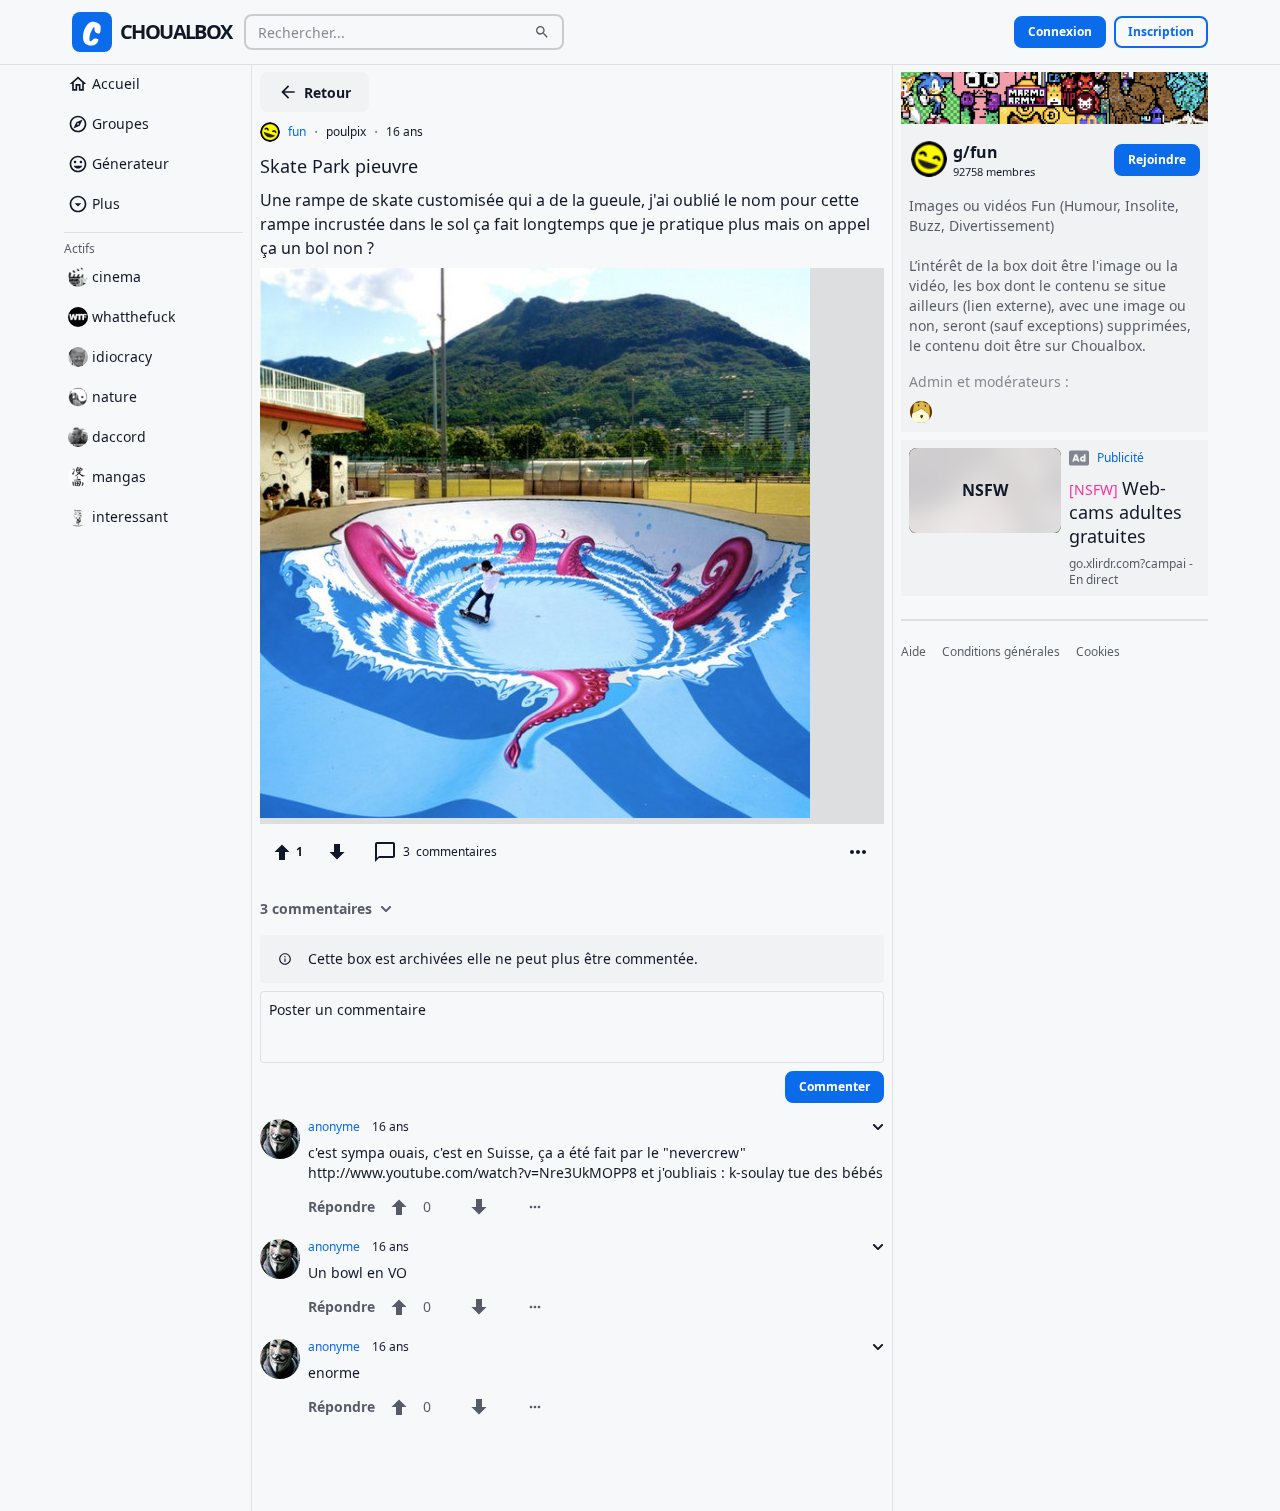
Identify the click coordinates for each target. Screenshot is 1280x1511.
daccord (119, 436)
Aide (913, 652)
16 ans (404, 132)
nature (114, 396)
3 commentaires (316, 908)
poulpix (346, 132)
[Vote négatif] (337, 852)
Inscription (1161, 31)
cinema (116, 276)
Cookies (1098, 652)
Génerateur (130, 163)
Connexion (1060, 31)
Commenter (834, 1086)
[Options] (858, 852)
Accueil (116, 83)
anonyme (334, 1127)
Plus (106, 203)
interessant (130, 516)
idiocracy (122, 356)
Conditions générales (1001, 652)
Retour (327, 92)
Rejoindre (1157, 158)
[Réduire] (872, 1127)
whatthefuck (133, 316)
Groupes (120, 123)
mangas (119, 476)
